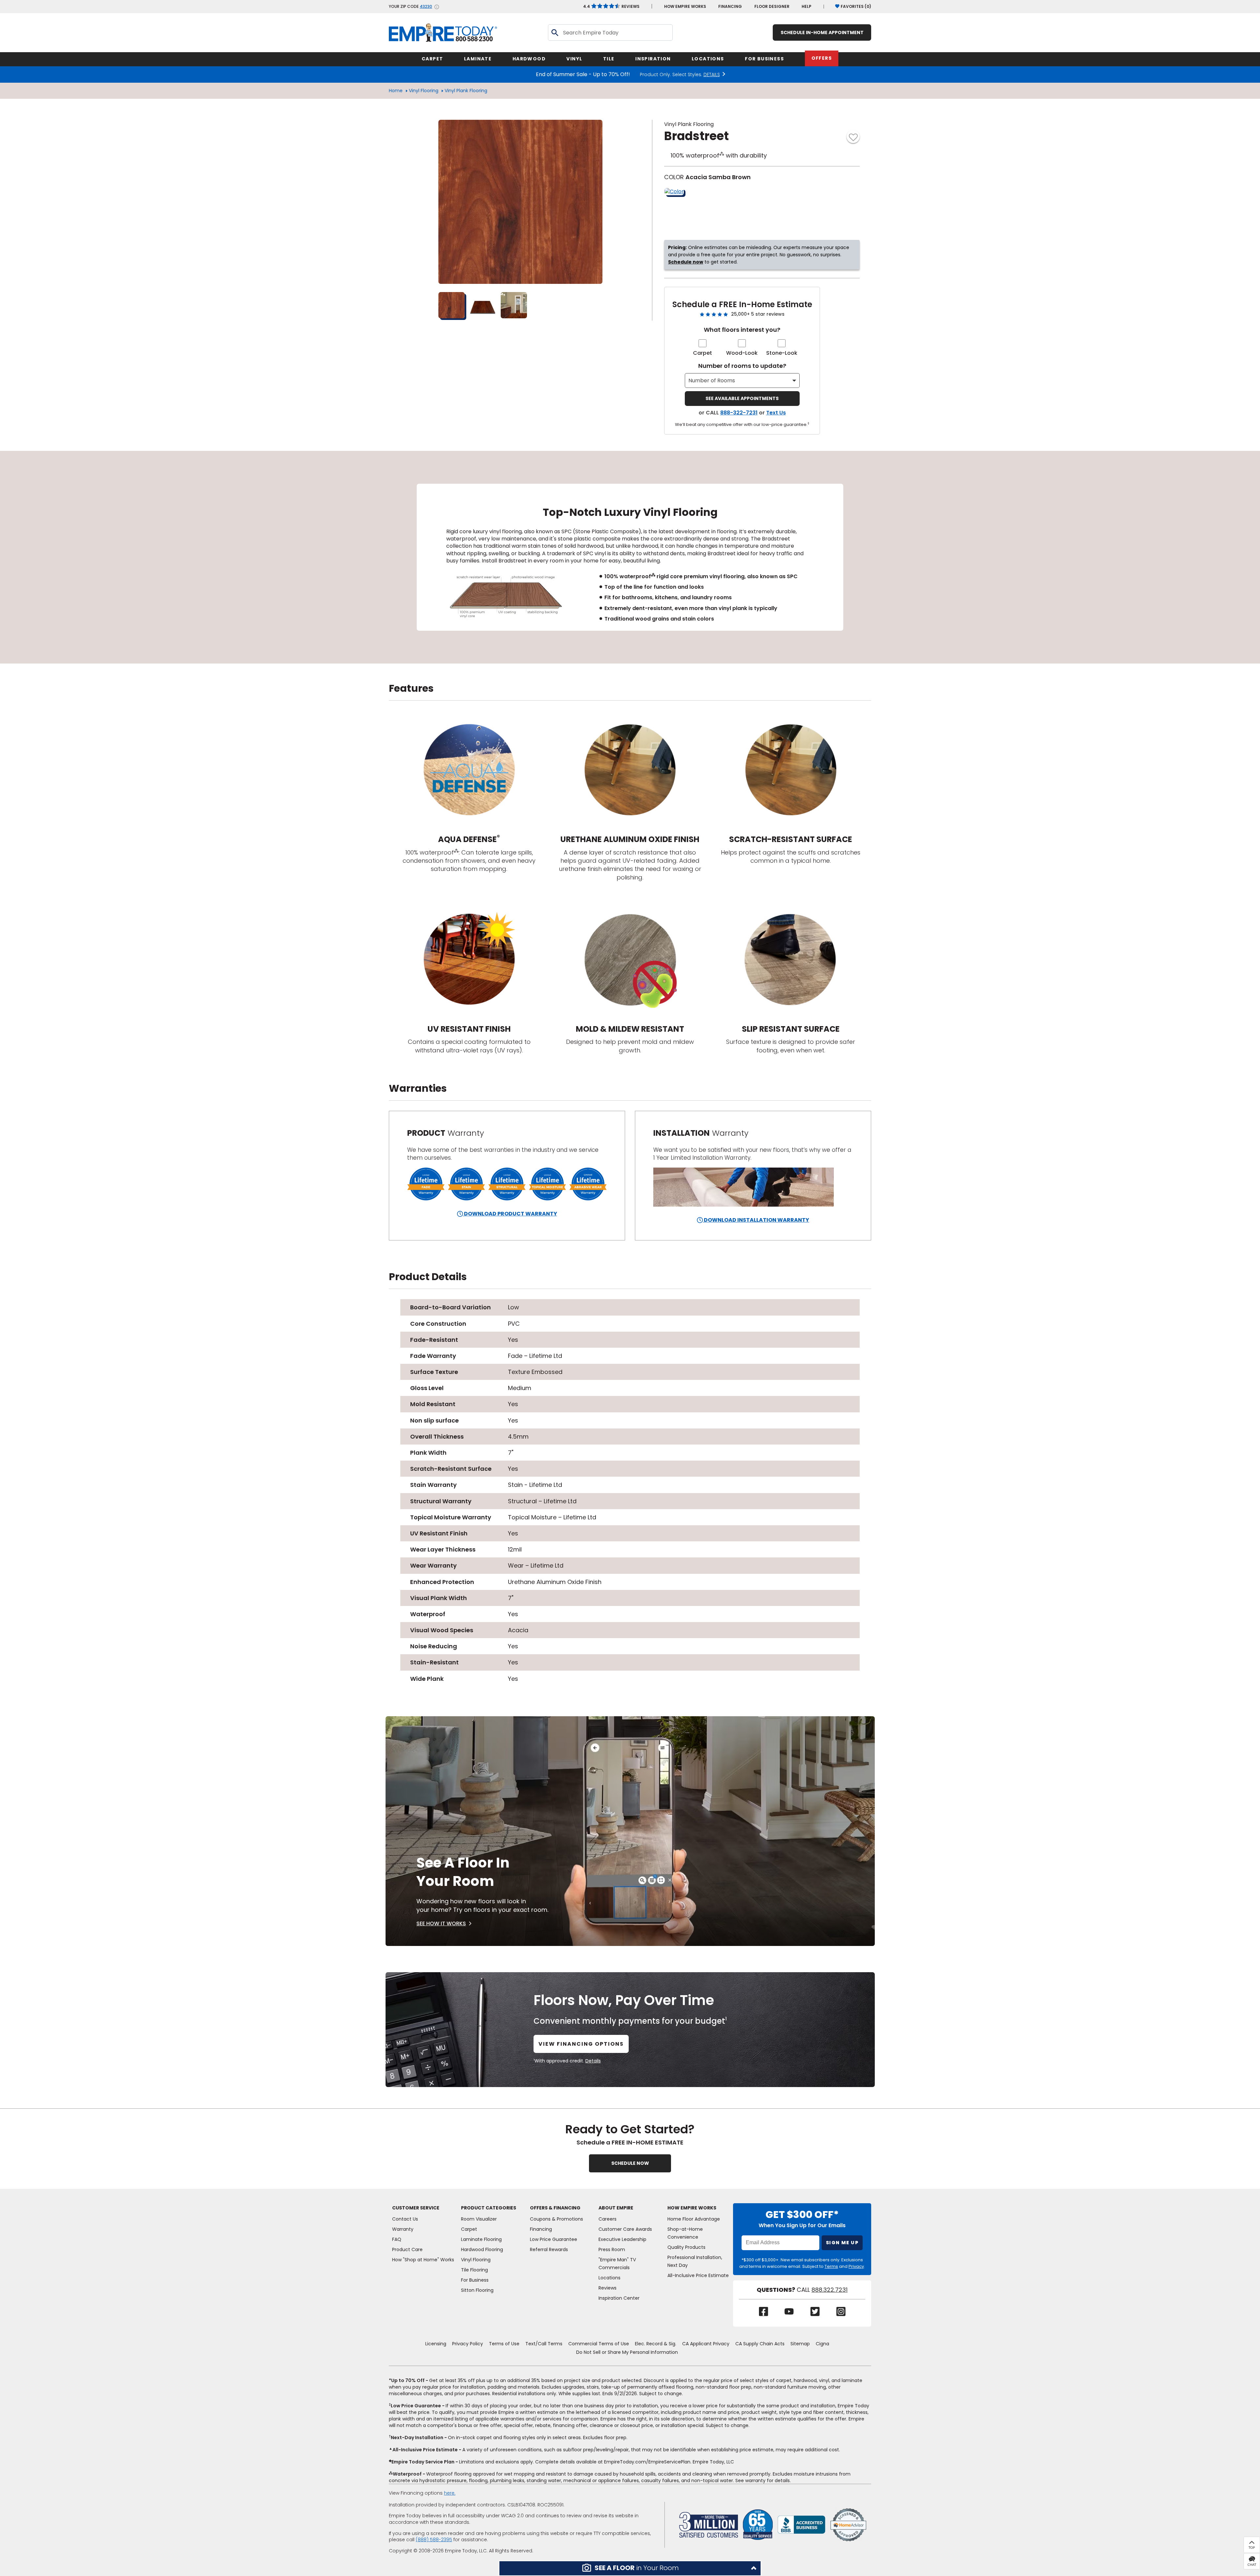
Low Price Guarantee (554, 2239)
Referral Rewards (549, 2249)
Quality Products (686, 2247)
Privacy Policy (468, 2344)
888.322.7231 (829, 2290)
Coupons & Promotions (556, 2219)
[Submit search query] (555, 32)
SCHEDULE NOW (630, 2163)
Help (807, 6)
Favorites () (856, 6)
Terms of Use (504, 2344)
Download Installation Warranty (756, 1220)
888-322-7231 (739, 413)
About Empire (616, 2208)
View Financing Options (581, 2044)
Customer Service (416, 2208)
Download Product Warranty (510, 1214)
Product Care (407, 2249)
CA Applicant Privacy (706, 2344)
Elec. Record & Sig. (656, 2344)
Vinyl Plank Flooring (466, 91)
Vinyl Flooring (424, 91)
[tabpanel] (630, 557)
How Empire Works (692, 2208)
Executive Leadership (622, 2239)
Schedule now (686, 262)
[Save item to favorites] (853, 137)
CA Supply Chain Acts (760, 2344)
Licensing (436, 2344)
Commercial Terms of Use (599, 2344)
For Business (475, 2280)
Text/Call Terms (544, 2344)
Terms (831, 2266)
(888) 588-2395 (434, 2540)
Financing (730, 6)
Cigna (822, 2344)
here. (450, 2493)
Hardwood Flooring (482, 2249)
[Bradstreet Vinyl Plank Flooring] (520, 202)
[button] (630, 2568)
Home (396, 91)
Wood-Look (742, 353)
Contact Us (405, 2219)
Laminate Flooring (481, 2239)
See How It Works (441, 1923)
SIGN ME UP (842, 2243)
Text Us (776, 413)
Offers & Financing (555, 2208)
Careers (608, 2219)
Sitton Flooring (477, 2290)
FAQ (397, 2239)
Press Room (612, 2249)
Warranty (403, 2229)
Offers (822, 58)
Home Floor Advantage (694, 2219)
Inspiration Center (619, 2298)
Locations (609, 2278)
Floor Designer (772, 6)
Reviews (611, 6)
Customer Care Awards (625, 2229)
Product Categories (489, 2208)
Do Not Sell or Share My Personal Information (627, 2352)
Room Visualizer (479, 2219)
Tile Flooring (474, 2270)
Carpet (703, 353)
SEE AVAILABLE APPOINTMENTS (742, 398)
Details (593, 2061)
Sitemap (800, 2344)
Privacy (856, 2266)
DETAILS (712, 74)
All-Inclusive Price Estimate (698, 2275)
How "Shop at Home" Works (423, 2260)
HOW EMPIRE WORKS (685, 6)
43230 (426, 7)
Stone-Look (782, 353)
